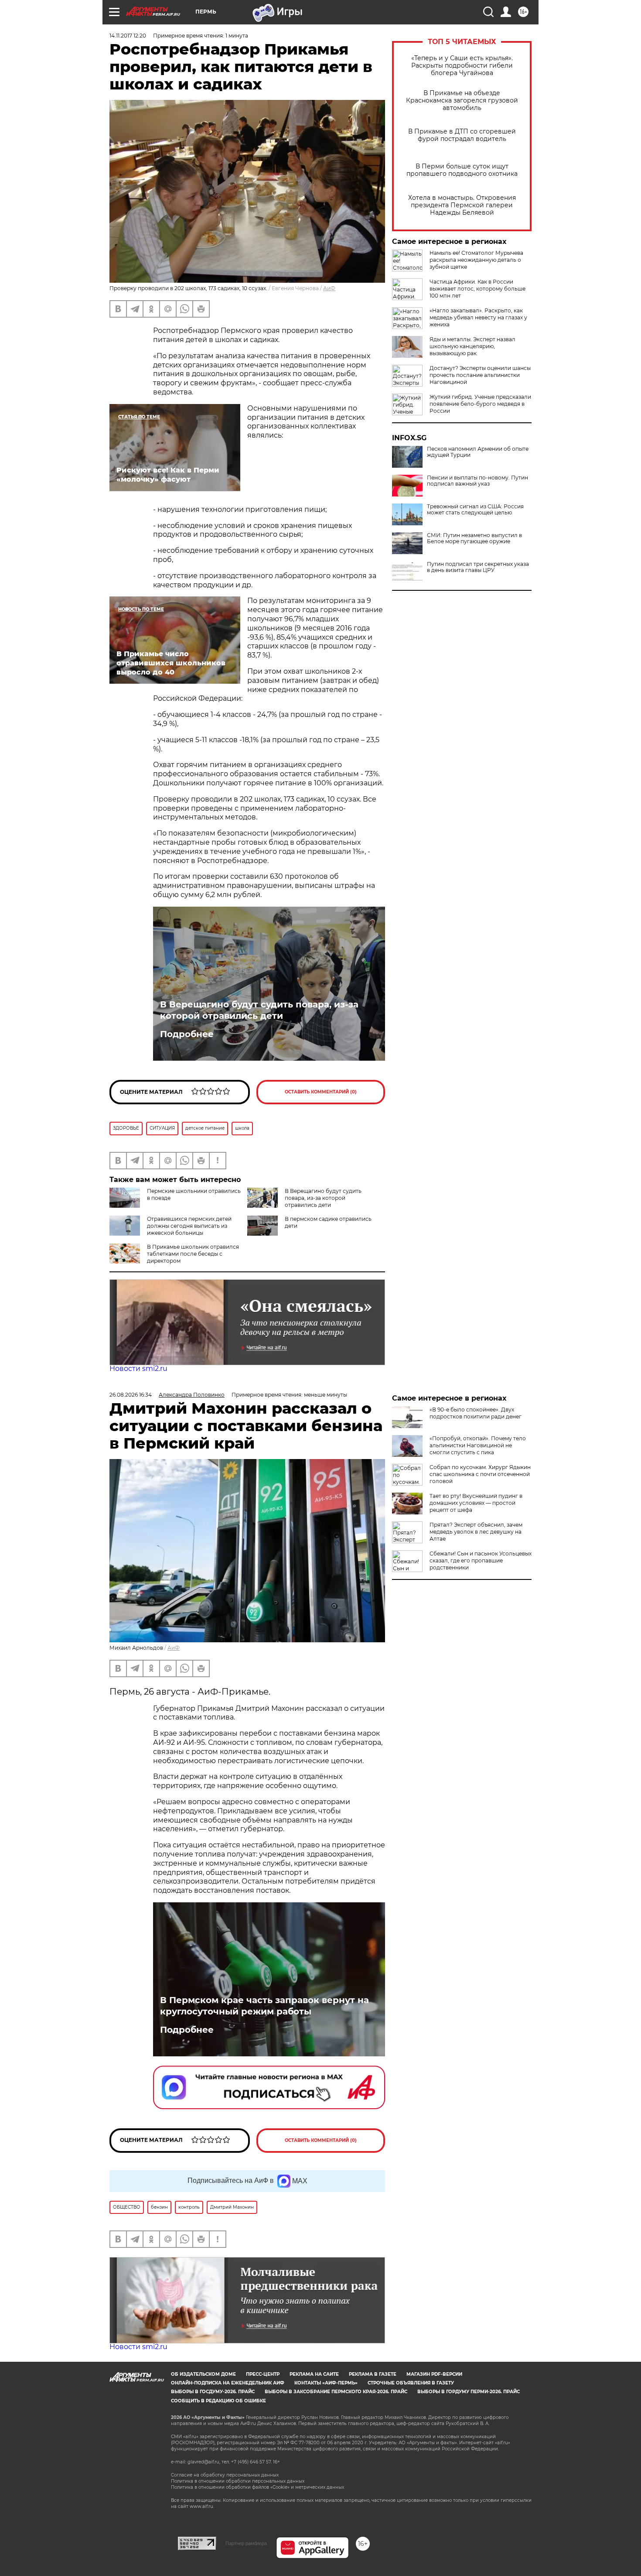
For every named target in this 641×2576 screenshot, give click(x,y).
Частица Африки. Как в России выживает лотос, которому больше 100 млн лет (477, 289)
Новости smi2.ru (138, 1368)
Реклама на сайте (314, 2374)
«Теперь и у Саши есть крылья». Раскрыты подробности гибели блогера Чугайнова (462, 66)
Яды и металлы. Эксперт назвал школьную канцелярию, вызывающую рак (472, 346)
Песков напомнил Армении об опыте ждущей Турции (478, 452)
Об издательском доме (203, 2374)
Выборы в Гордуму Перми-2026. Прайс (469, 2392)
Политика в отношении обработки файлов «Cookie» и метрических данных (257, 2487)
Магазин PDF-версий (434, 2374)
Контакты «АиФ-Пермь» (326, 2383)
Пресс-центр (263, 2374)
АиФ (329, 288)
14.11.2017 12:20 (128, 36)
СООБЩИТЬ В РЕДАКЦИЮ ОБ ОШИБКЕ (218, 2401)
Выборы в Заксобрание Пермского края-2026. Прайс (336, 2392)
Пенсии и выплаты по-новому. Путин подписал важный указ (477, 481)
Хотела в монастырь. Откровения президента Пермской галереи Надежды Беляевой (462, 205)
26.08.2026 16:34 (131, 1395)
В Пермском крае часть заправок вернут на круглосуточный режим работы (264, 2006)
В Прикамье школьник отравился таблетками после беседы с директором (193, 1254)
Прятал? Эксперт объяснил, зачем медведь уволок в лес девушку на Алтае (476, 1532)
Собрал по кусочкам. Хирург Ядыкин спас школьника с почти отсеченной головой (480, 1474)
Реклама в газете (373, 2374)
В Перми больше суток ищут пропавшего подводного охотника (462, 170)
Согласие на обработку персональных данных (225, 2475)
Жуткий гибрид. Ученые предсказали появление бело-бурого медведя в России (480, 404)
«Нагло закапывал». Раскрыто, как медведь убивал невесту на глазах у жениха (478, 317)
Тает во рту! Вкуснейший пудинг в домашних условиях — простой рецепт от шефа (476, 1503)
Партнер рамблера (246, 2543)
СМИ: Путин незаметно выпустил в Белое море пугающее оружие (474, 538)
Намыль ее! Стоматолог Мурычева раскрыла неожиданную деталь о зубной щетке (476, 260)
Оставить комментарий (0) (321, 1092)
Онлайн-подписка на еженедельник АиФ (228, 2383)
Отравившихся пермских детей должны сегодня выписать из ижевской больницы (189, 1226)
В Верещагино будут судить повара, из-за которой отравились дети (259, 1010)
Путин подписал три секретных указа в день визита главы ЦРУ (478, 567)
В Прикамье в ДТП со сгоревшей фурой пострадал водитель (462, 135)
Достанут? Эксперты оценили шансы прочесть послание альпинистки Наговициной (480, 375)
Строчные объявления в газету (411, 2383)
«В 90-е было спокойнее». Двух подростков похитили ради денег (476, 1413)
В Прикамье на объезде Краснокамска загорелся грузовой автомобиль (462, 101)
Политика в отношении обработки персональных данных (238, 2481)
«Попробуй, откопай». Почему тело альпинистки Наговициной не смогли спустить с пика (478, 1445)
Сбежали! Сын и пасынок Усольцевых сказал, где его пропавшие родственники (481, 1560)
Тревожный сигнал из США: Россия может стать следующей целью (475, 510)
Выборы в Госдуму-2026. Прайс (213, 2392)
